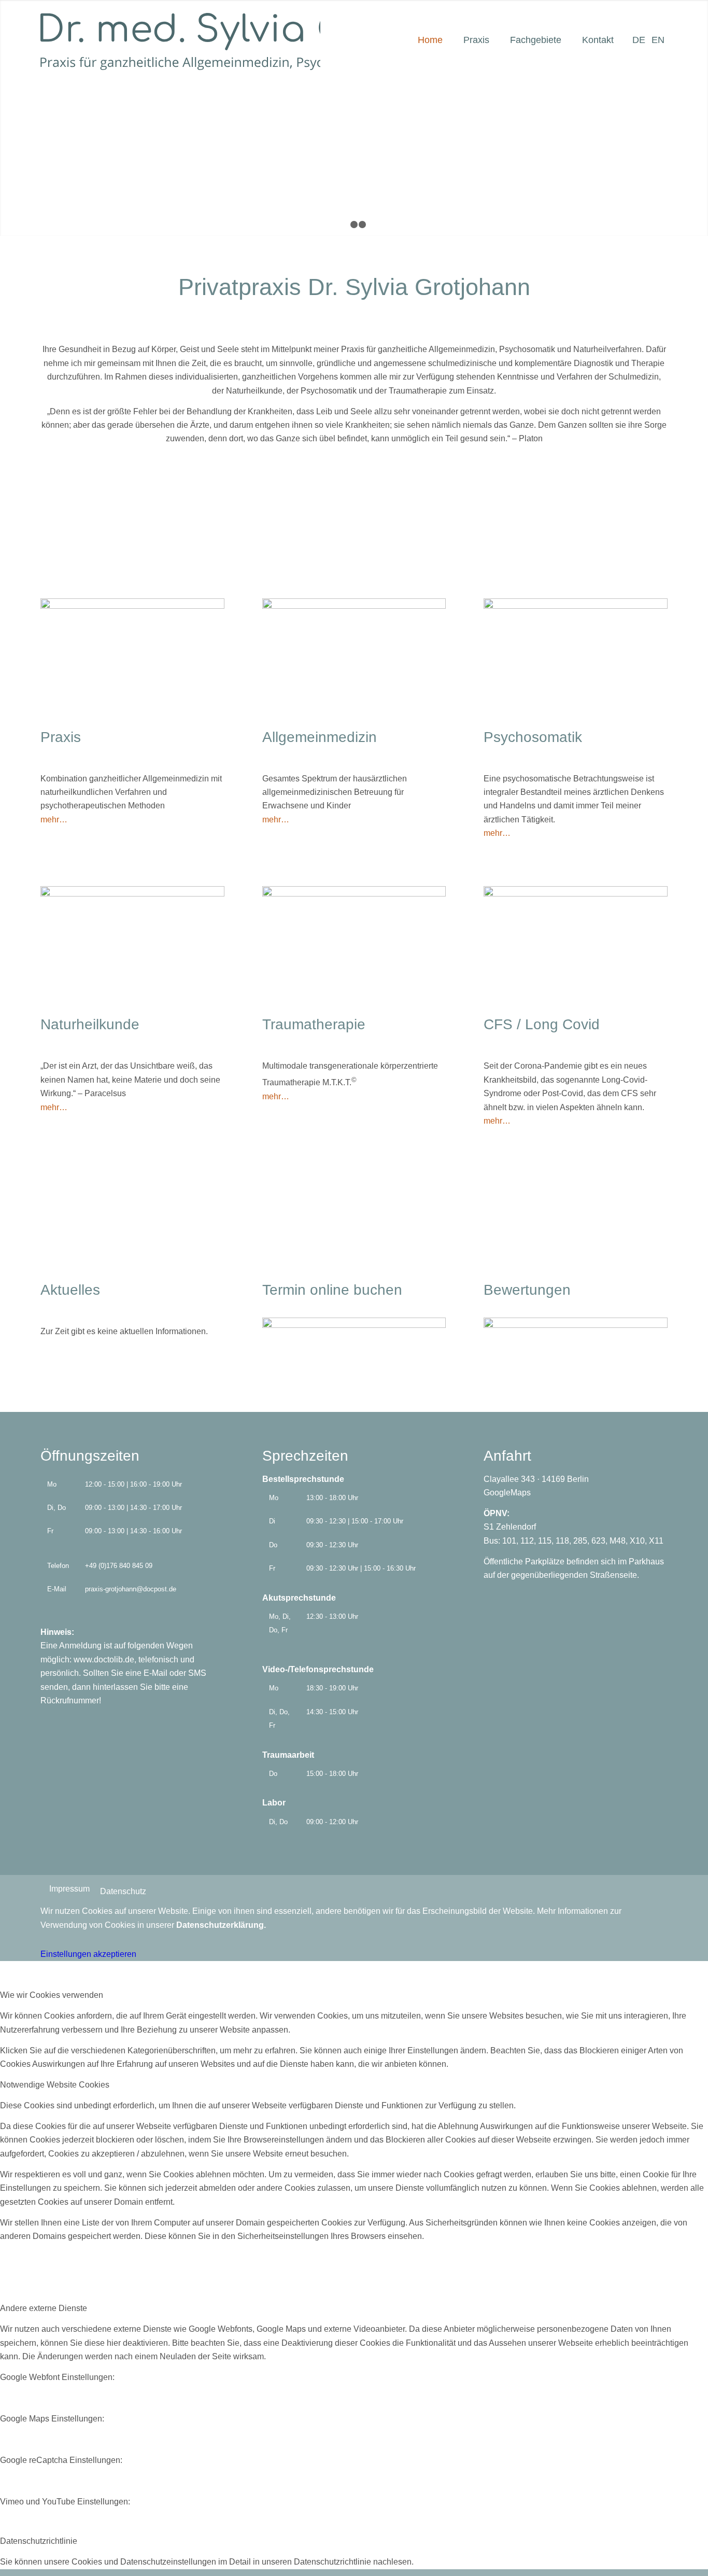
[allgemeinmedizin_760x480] (354, 606)
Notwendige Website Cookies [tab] (55, 2085)
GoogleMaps (507, 1493)
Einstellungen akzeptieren (88, 1954)
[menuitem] (420, 34)
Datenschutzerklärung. (221, 1925)
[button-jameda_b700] (576, 1325)
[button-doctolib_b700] (354, 1325)
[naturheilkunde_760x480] (132, 894)
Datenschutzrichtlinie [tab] (39, 2541)
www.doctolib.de (104, 1660)
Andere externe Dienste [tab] (44, 2308)
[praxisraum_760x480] (132, 606)
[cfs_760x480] (576, 894)
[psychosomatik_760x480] (576, 606)
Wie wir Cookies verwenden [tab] (52, 1995)
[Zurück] (9, 118)
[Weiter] (699, 118)
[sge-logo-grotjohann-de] (180, 41)
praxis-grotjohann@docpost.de (131, 1589)
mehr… (54, 820)
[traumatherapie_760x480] (354, 894)
